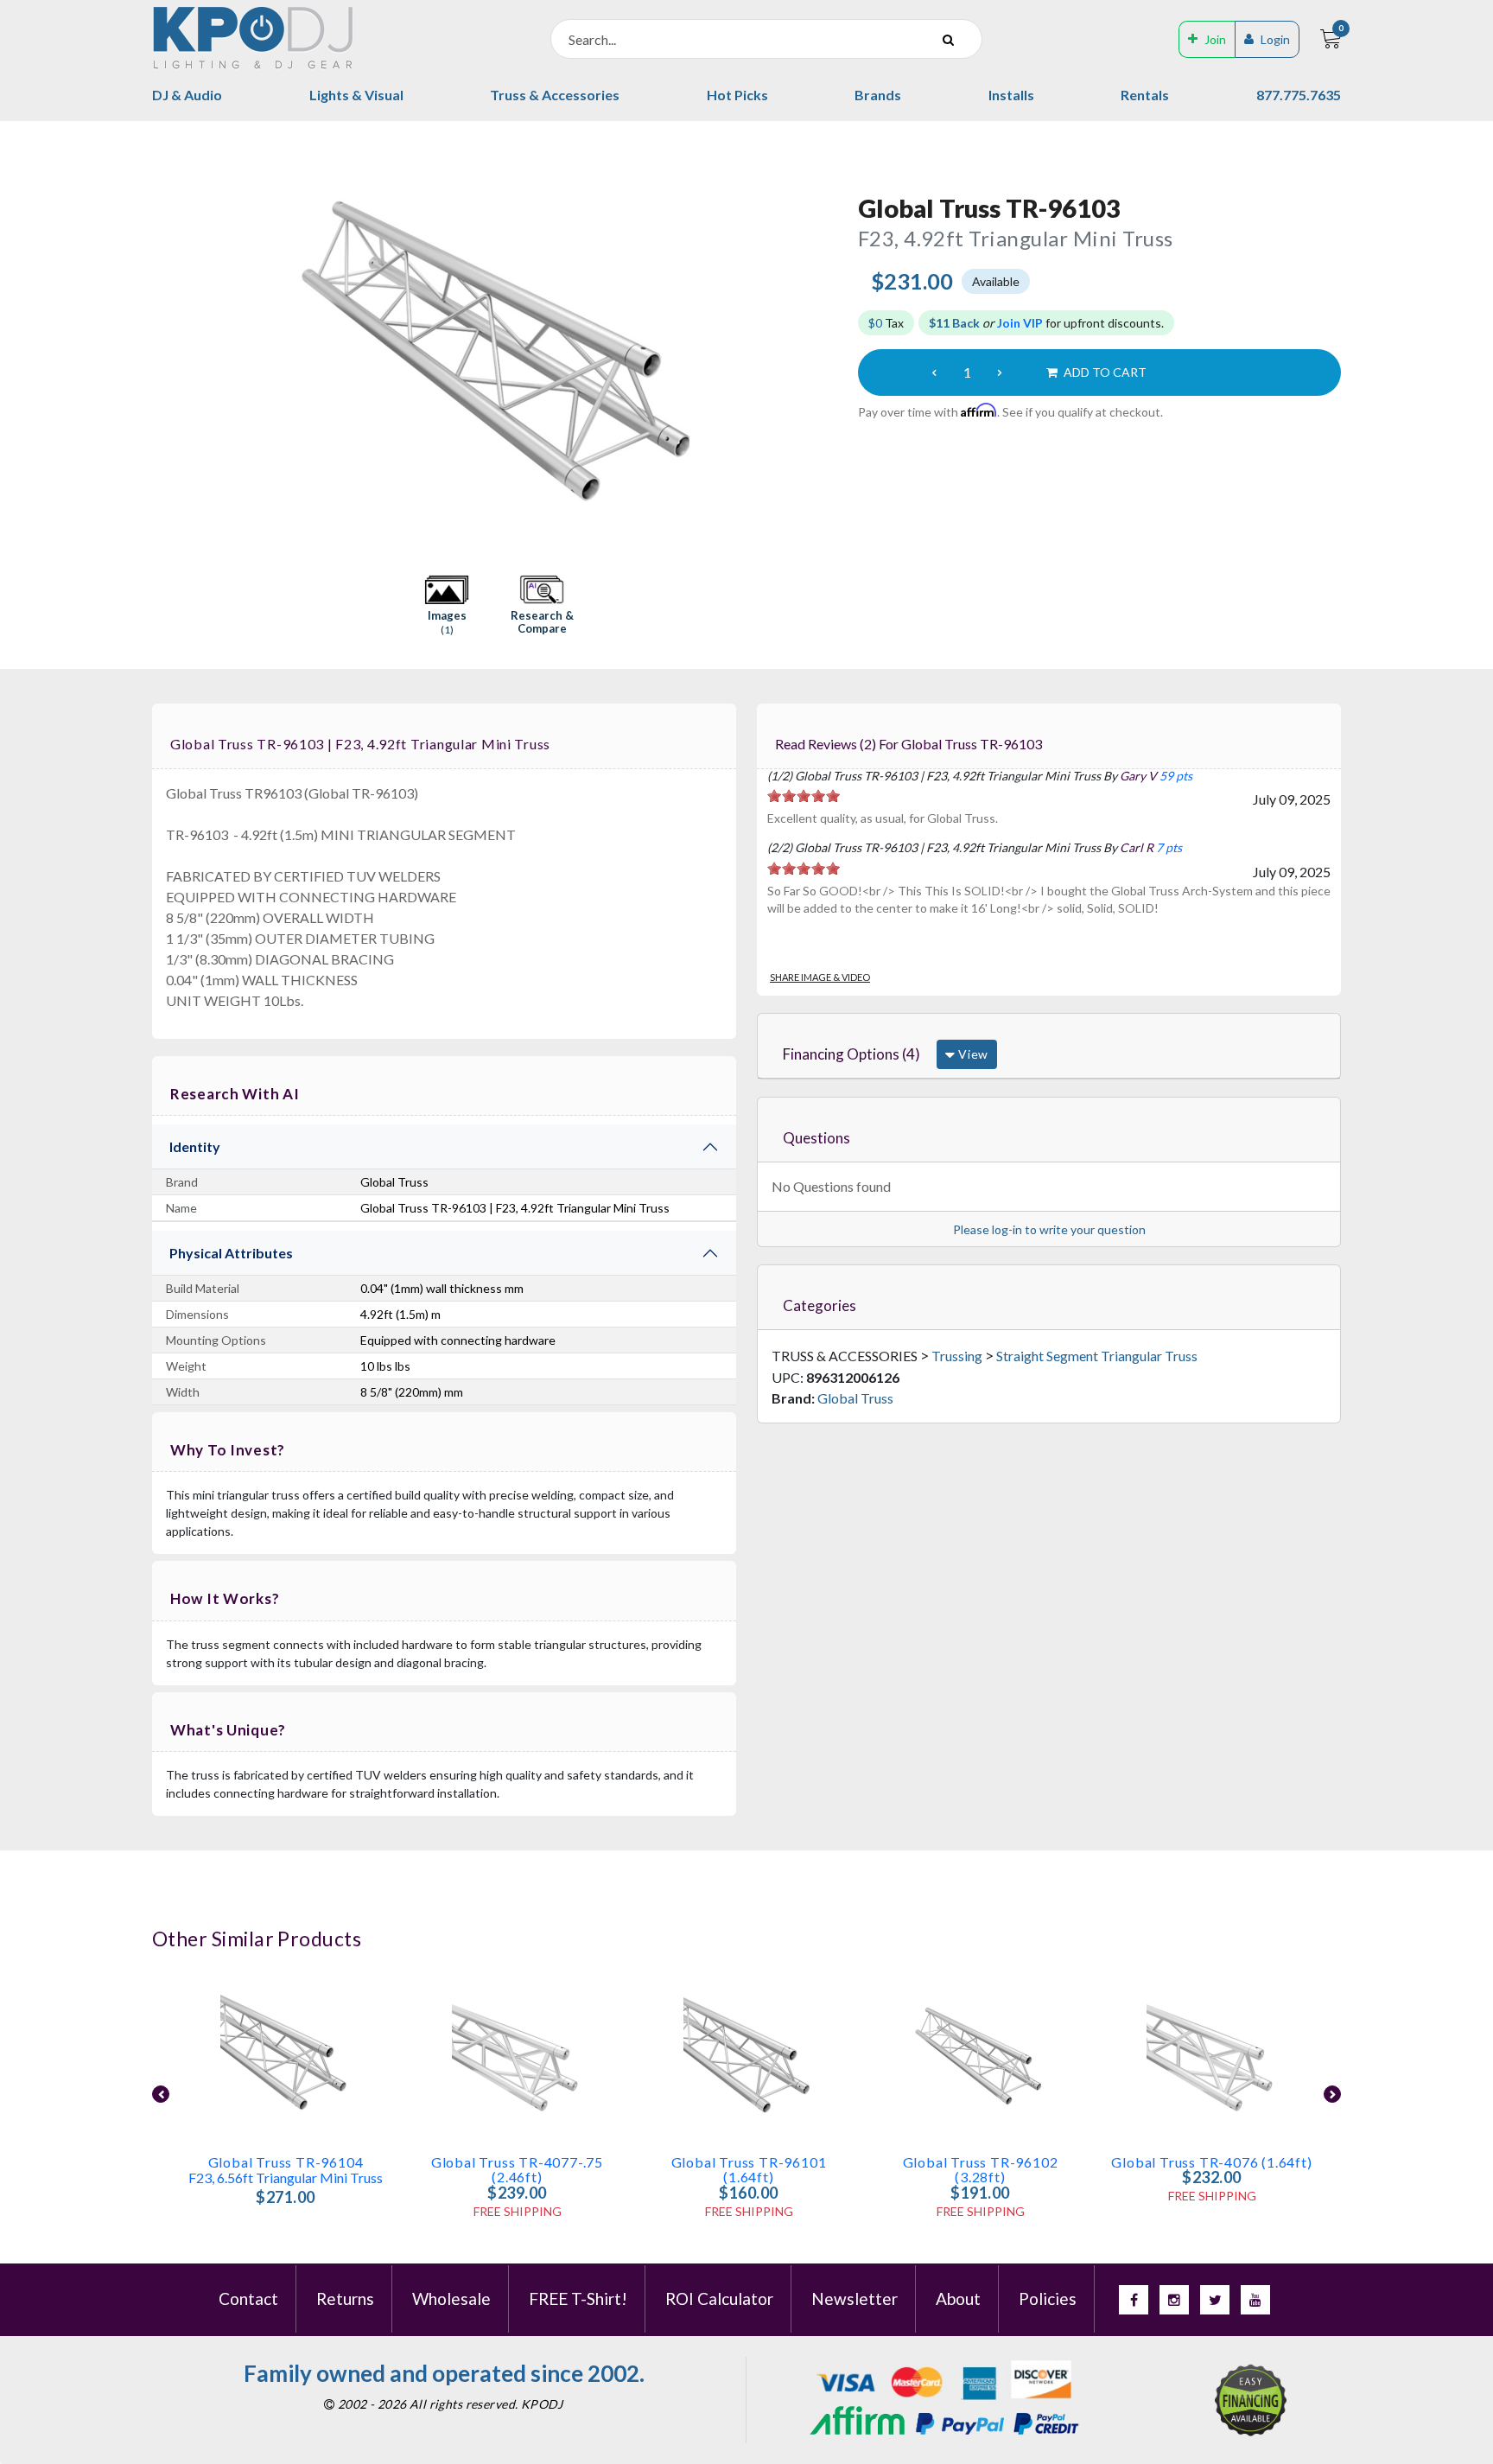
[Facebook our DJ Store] (1134, 2300)
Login (1275, 39)
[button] (447, 606)
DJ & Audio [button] (187, 95)
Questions (816, 1138)
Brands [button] (878, 95)
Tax (886, 323)
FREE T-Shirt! (578, 2298)
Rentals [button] (1145, 95)
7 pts (1169, 847)
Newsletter (855, 2298)
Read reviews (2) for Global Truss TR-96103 (909, 744)
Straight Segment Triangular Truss (1097, 1356)
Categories (820, 1305)
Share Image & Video (820, 977)
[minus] (934, 372)
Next (828, 348)
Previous (162, 348)
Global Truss (855, 1398)
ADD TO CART (1104, 372)
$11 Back (954, 323)
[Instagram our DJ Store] (1174, 2300)
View (972, 1054)
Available (996, 281)
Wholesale (451, 2298)
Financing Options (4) (851, 1054)
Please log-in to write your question (1049, 1229)
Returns (345, 2298)
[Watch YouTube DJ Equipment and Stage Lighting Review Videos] (1255, 2300)
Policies (1048, 2298)
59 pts (1176, 776)
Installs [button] (1011, 95)
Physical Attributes (231, 1253)
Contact (248, 2298)
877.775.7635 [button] (1299, 95)
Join (1215, 39)
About (958, 2298)
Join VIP (1020, 323)
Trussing (957, 1356)
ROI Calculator (719, 2298)
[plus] (1000, 372)
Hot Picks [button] (737, 95)
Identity (195, 1146)
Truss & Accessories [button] (555, 95)
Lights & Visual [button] (356, 95)
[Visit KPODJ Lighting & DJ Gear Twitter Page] (1215, 2300)
